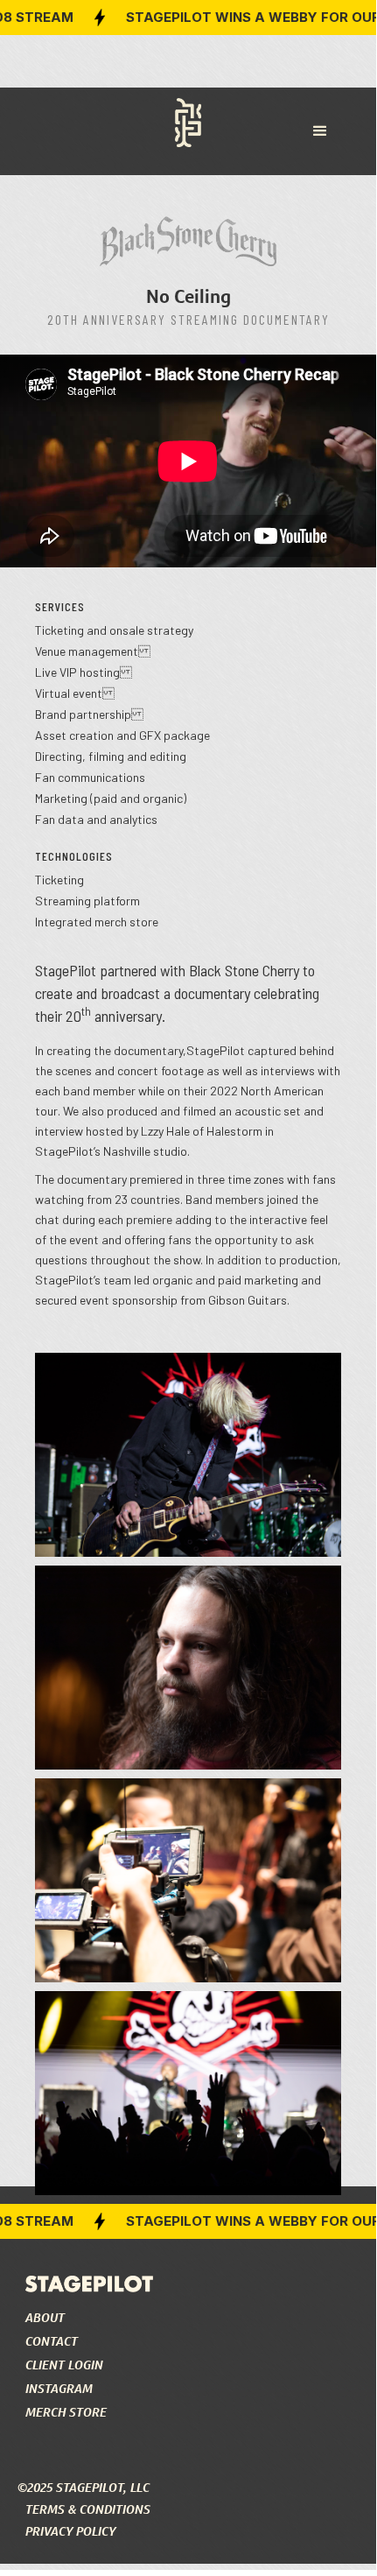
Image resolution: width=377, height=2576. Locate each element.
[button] (320, 131)
